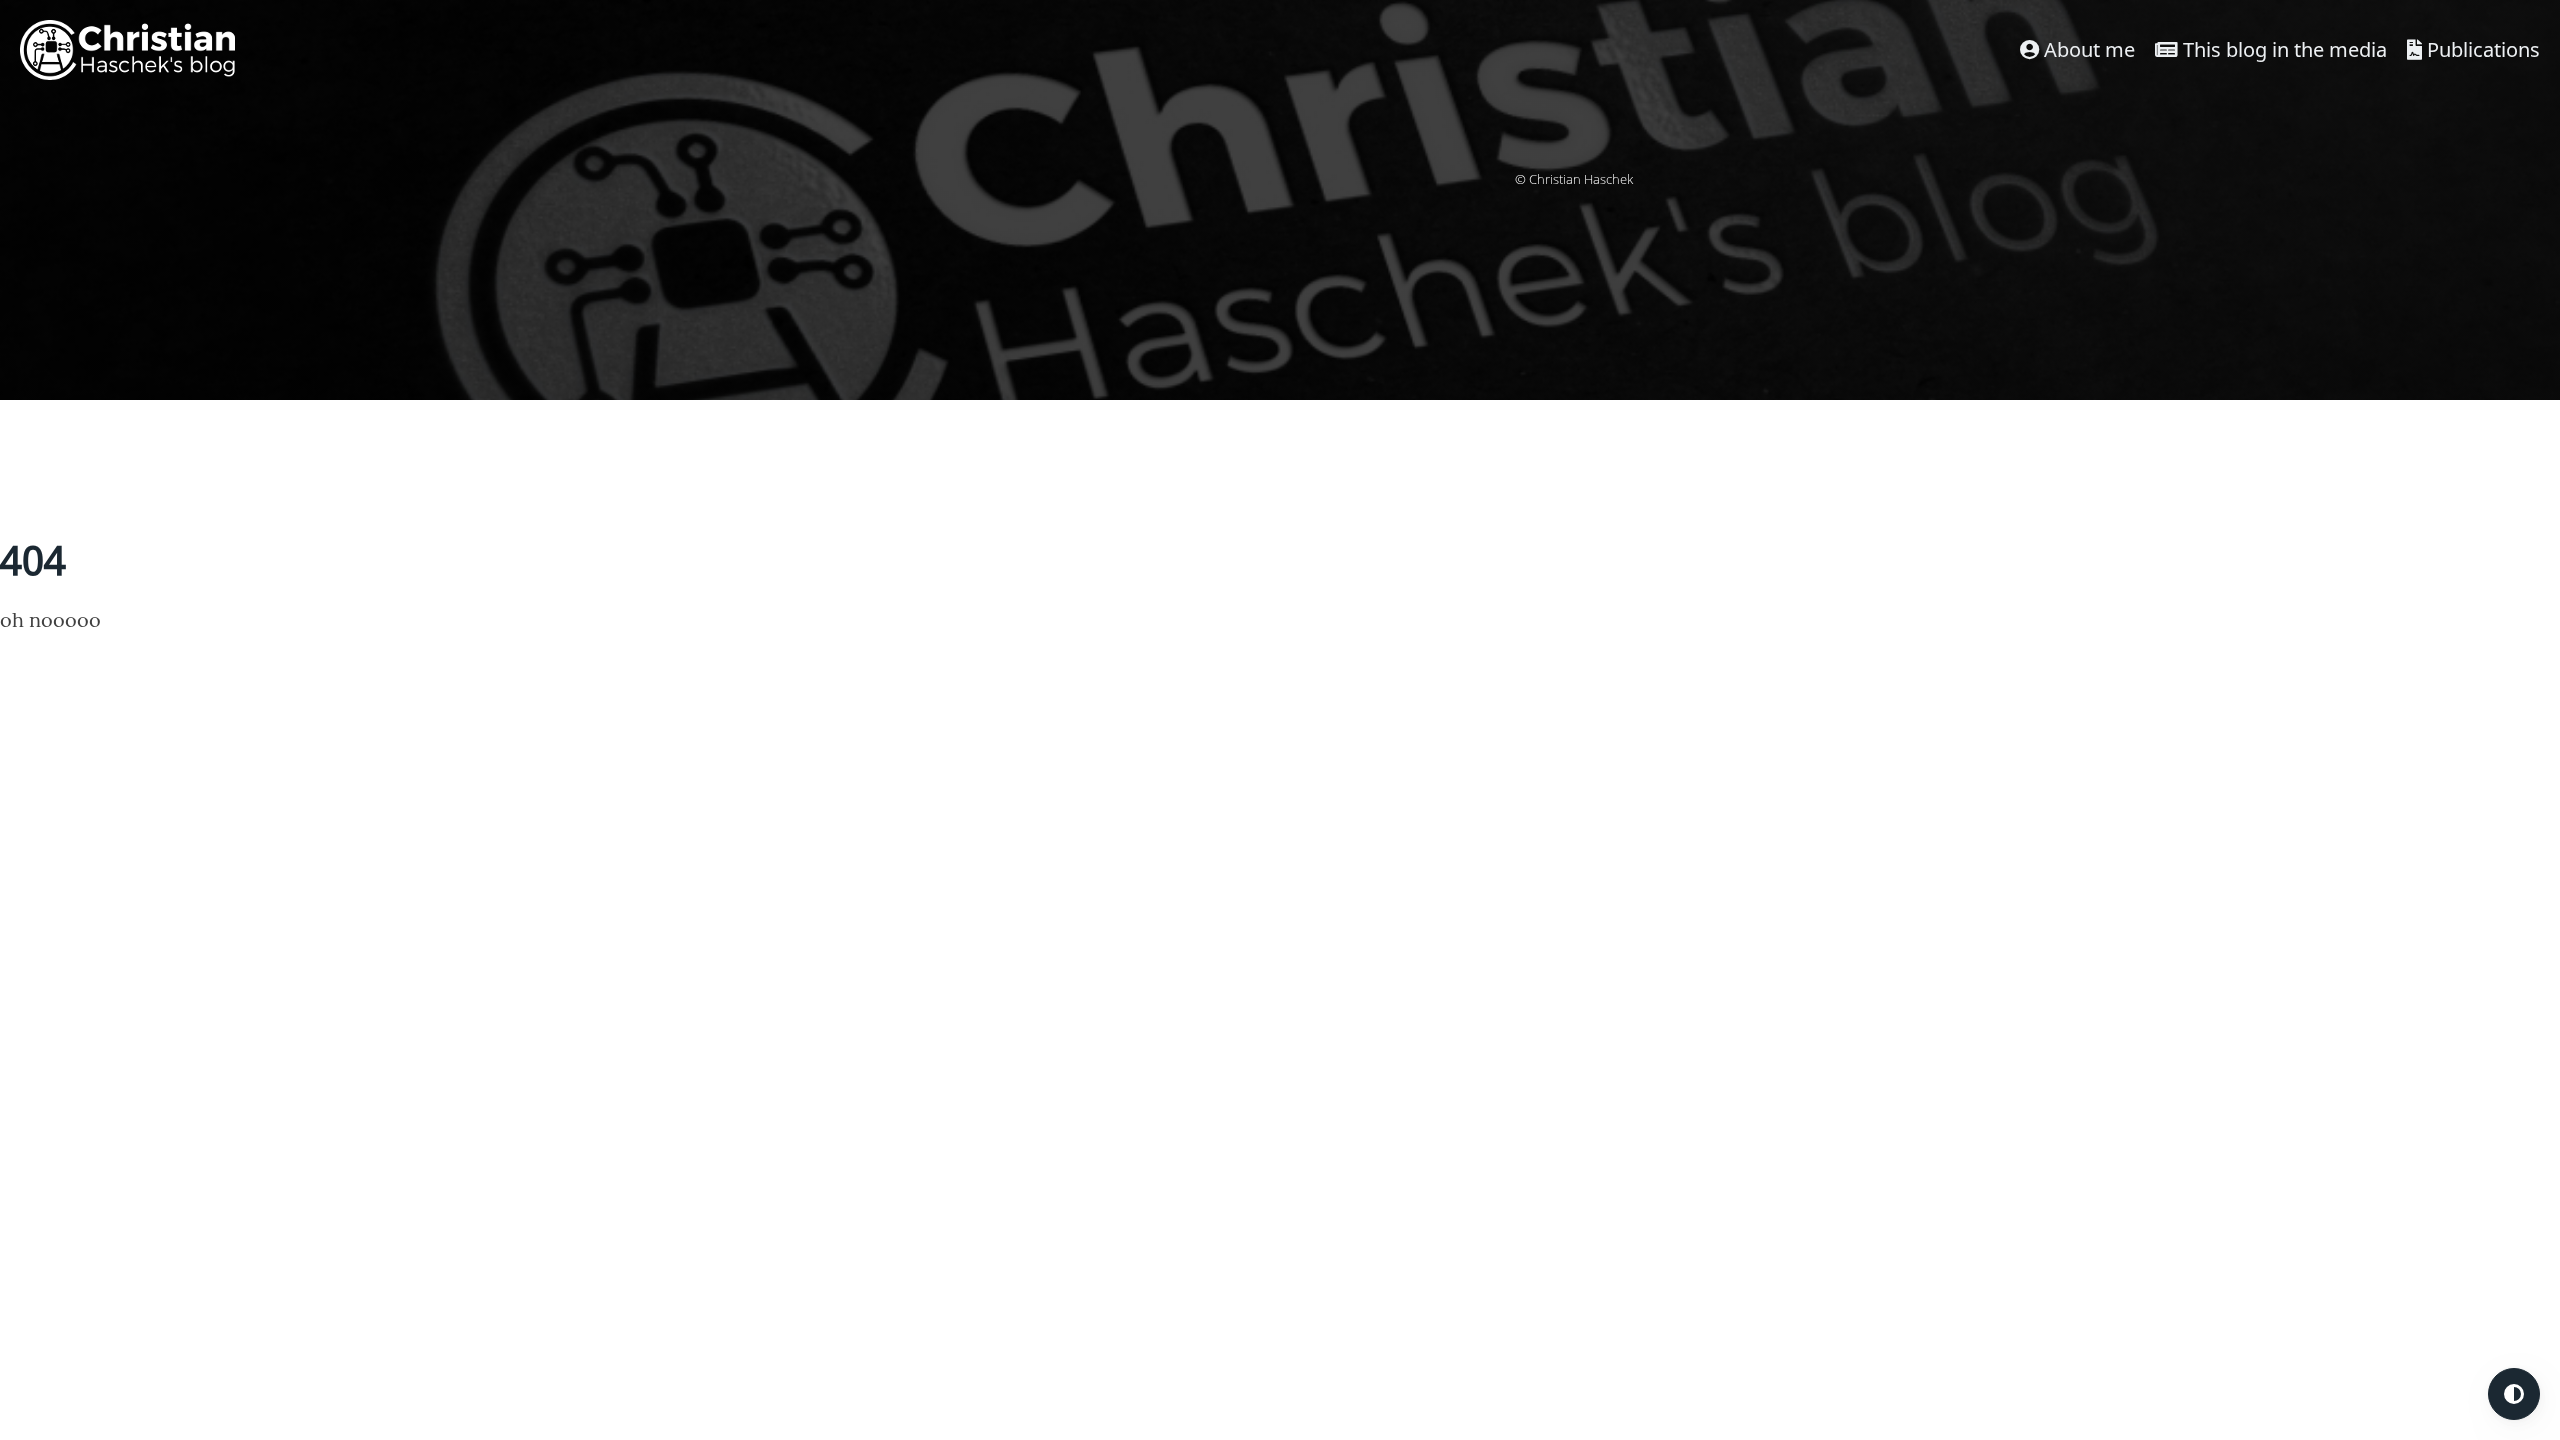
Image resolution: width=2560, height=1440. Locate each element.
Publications (2481, 49)
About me (2087, 49)
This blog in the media (2282, 49)
